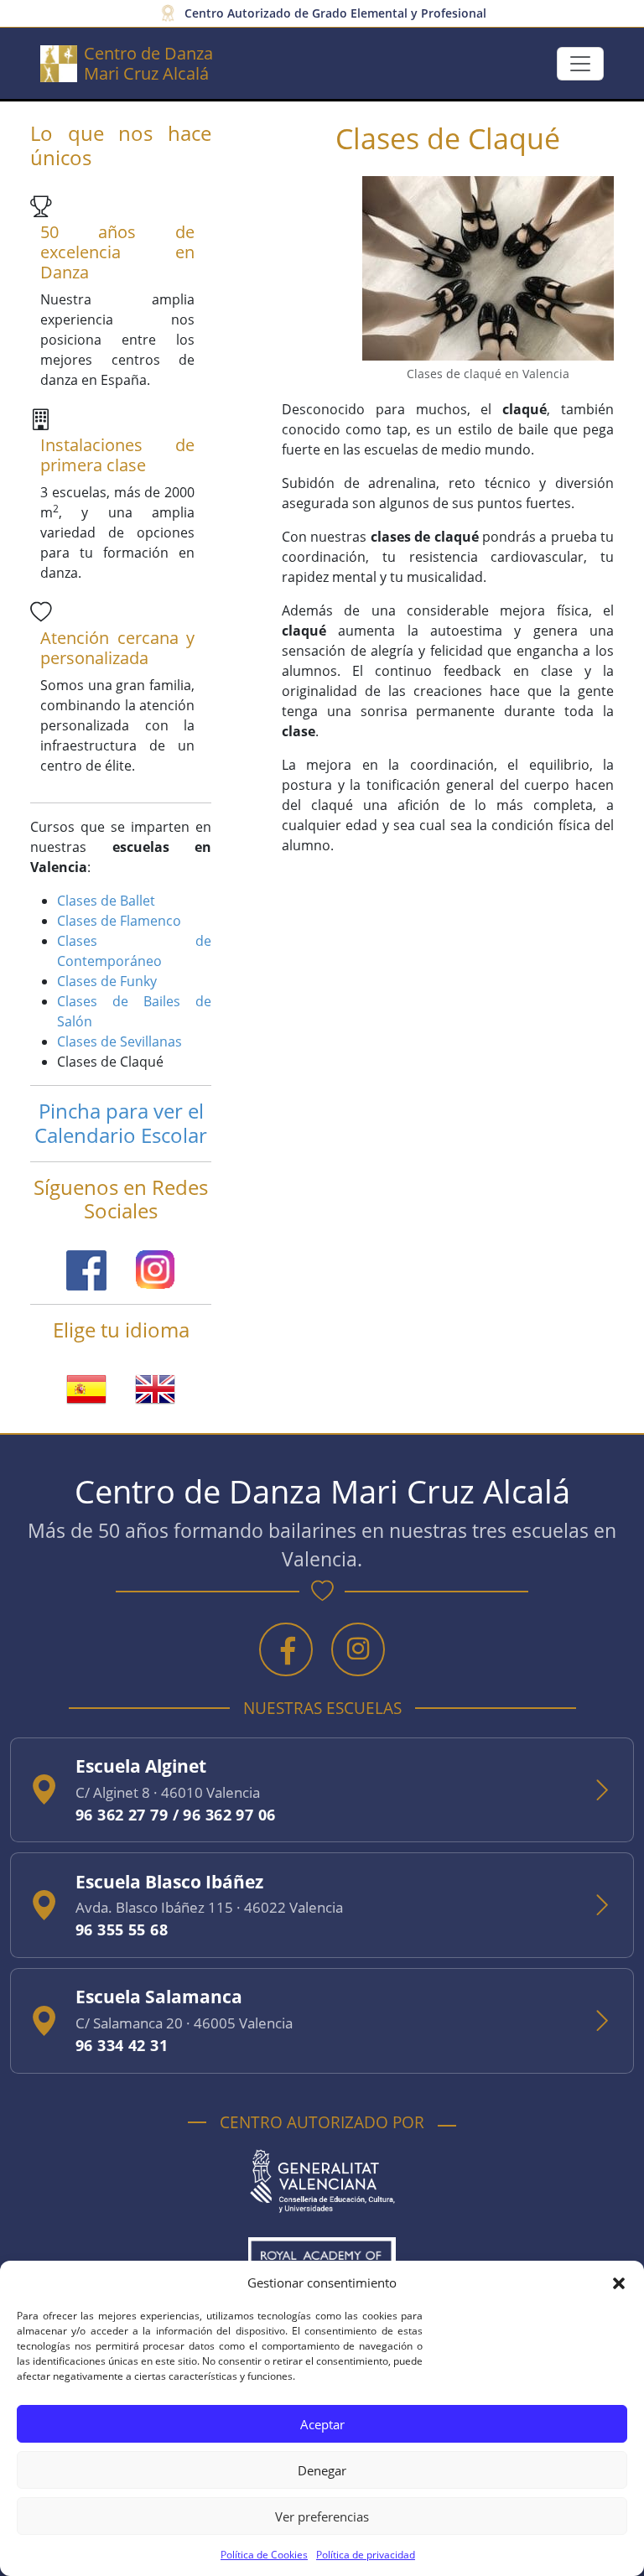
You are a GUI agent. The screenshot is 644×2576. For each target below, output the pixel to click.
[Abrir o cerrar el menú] (580, 64)
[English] (155, 1388)
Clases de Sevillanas (119, 1041)
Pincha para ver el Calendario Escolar (121, 1123)
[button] (619, 2283)
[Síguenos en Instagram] (155, 1269)
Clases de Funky (107, 981)
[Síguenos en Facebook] (88, 1269)
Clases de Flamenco (119, 921)
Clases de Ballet (106, 901)
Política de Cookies (264, 2555)
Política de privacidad (366, 2555)
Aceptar (322, 2424)
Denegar (322, 2470)
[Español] (88, 1388)
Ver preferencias (322, 2516)
